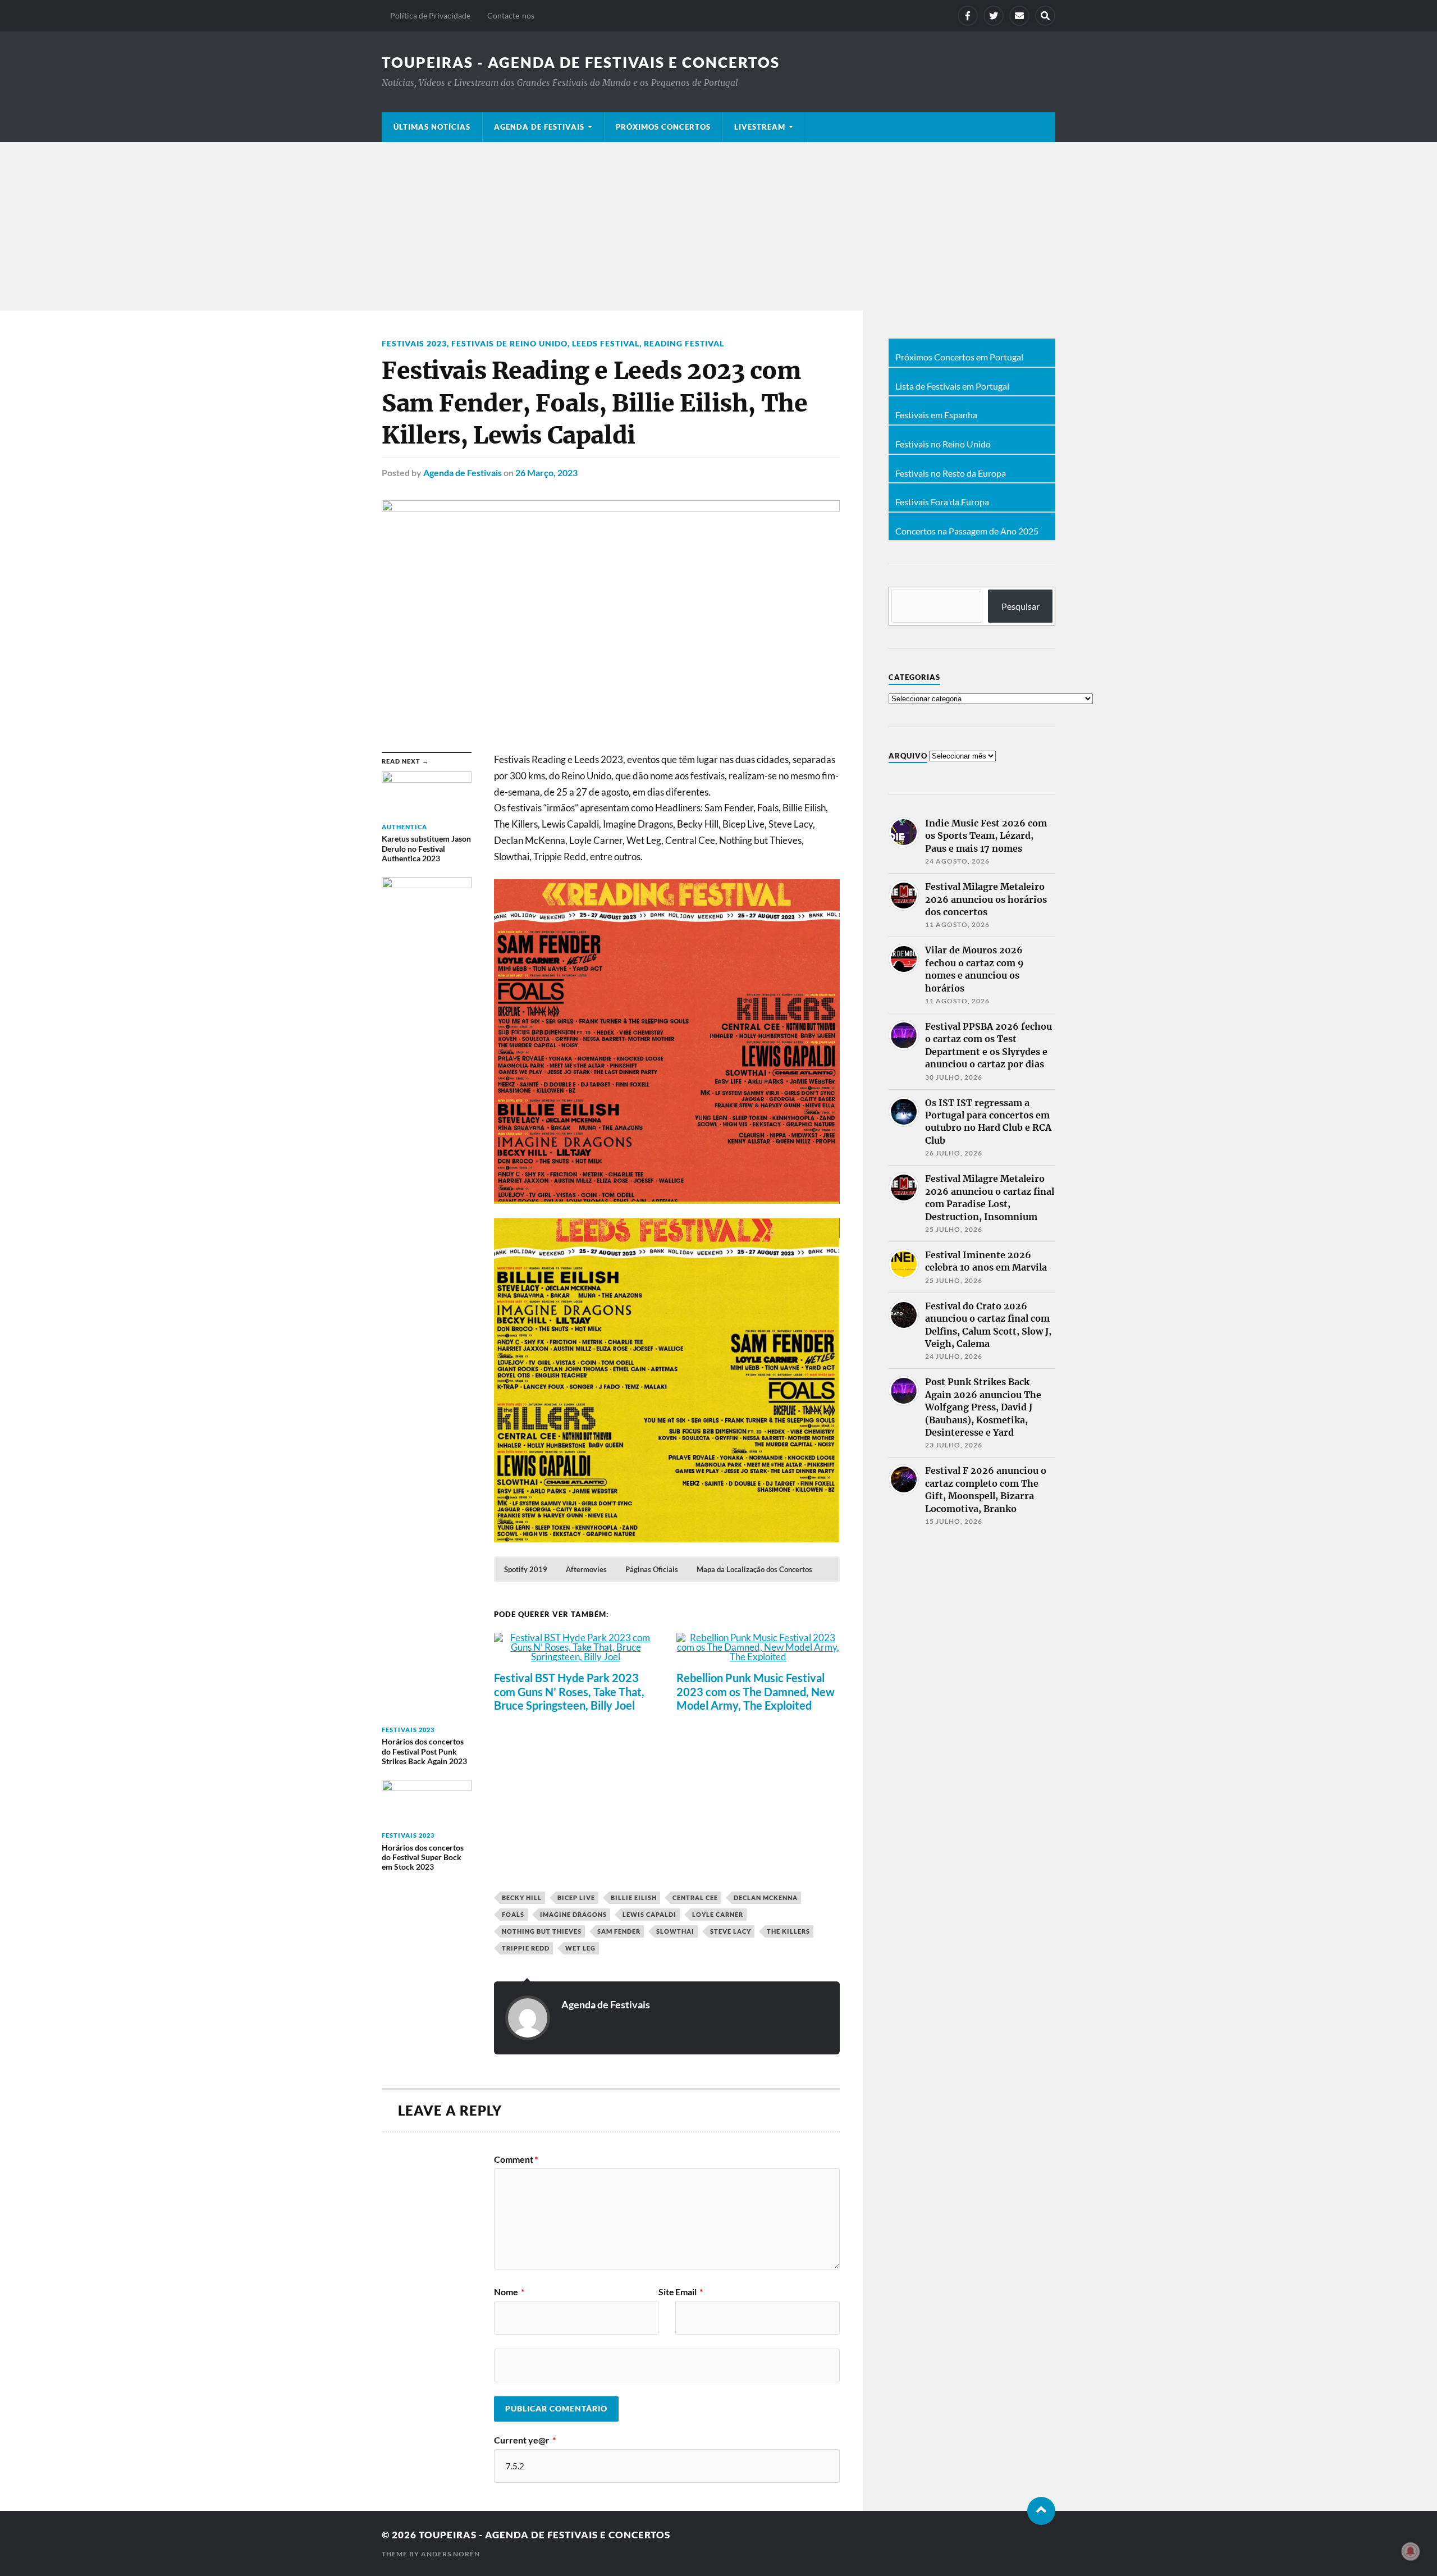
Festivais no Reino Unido (943, 444)
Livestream (760, 127)
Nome (509, 2292)
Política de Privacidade (430, 15)
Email (689, 2292)
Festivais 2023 (414, 343)
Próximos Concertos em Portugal (959, 357)
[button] (526, 1569)
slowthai (675, 1931)
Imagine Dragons (573, 1914)
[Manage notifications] (1411, 2551)
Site (666, 2292)
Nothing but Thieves (542, 1931)
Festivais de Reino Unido (509, 343)
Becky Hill (522, 1897)
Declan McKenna (766, 1897)
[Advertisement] (718, 226)
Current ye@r (525, 2440)
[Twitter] (994, 16)
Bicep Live (576, 1897)
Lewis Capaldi (649, 1914)
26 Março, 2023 (546, 472)
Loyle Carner (718, 1914)
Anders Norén (450, 2554)
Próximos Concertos (663, 127)
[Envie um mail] (1019, 16)
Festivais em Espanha (936, 415)
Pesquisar (1020, 606)
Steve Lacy (731, 1931)
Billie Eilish (634, 1897)
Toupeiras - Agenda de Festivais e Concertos (581, 62)
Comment (516, 2159)
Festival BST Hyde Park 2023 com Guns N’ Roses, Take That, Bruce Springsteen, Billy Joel (569, 1691)
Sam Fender (619, 1931)
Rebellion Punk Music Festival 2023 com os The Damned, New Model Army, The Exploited (756, 1691)
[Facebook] (968, 16)
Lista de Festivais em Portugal (952, 386)
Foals (513, 1914)
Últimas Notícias (432, 127)
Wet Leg (580, 1948)
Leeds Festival (606, 343)
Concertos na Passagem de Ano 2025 (967, 531)
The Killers (788, 1931)
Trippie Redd (526, 1948)
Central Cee (695, 1897)
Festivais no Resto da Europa (951, 473)
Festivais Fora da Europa (942, 502)
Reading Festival (684, 343)
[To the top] (1041, 2511)
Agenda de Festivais (539, 127)
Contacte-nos (511, 15)
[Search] (1045, 16)
